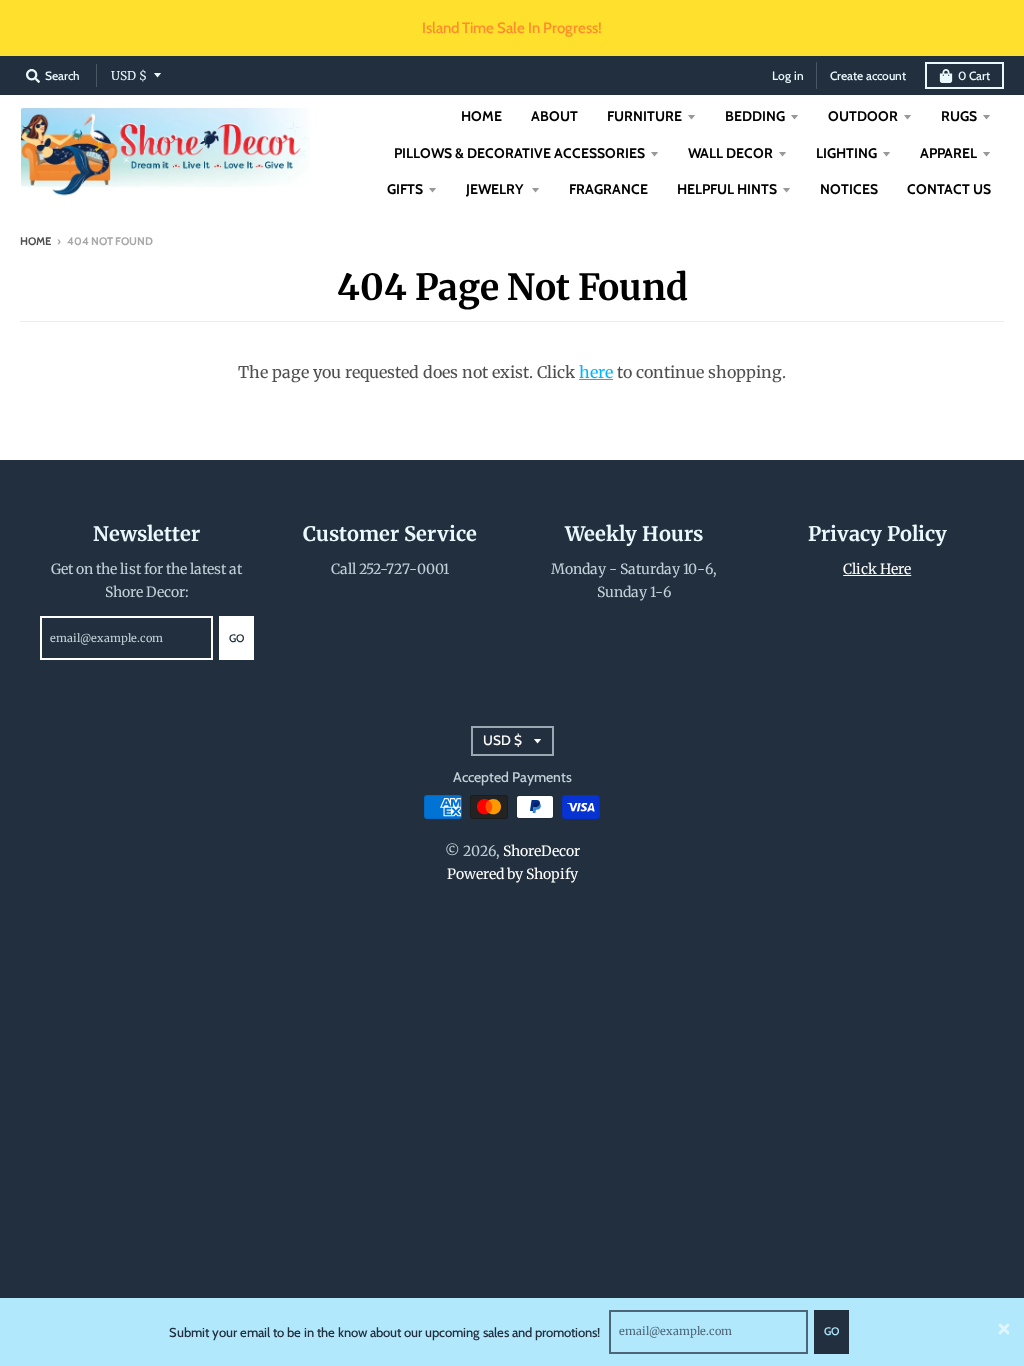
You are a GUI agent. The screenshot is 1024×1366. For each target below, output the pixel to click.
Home (35, 241)
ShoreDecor (541, 851)
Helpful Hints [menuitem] (727, 189)
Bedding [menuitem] (755, 116)
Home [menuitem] (481, 116)
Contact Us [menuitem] (949, 189)
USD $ (129, 75)
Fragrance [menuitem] (608, 189)
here (596, 372)
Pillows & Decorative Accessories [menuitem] (519, 153)
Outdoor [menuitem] (863, 116)
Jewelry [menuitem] (496, 189)
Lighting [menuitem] (846, 153)
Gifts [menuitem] (405, 189)
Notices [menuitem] (849, 189)
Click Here (877, 569)
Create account (868, 75)
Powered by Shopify (512, 874)
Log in (788, 75)
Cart (974, 75)
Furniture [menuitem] (644, 116)
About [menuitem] (554, 116)
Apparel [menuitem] (948, 153)
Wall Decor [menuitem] (730, 153)
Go (831, 1331)
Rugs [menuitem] (959, 116)
